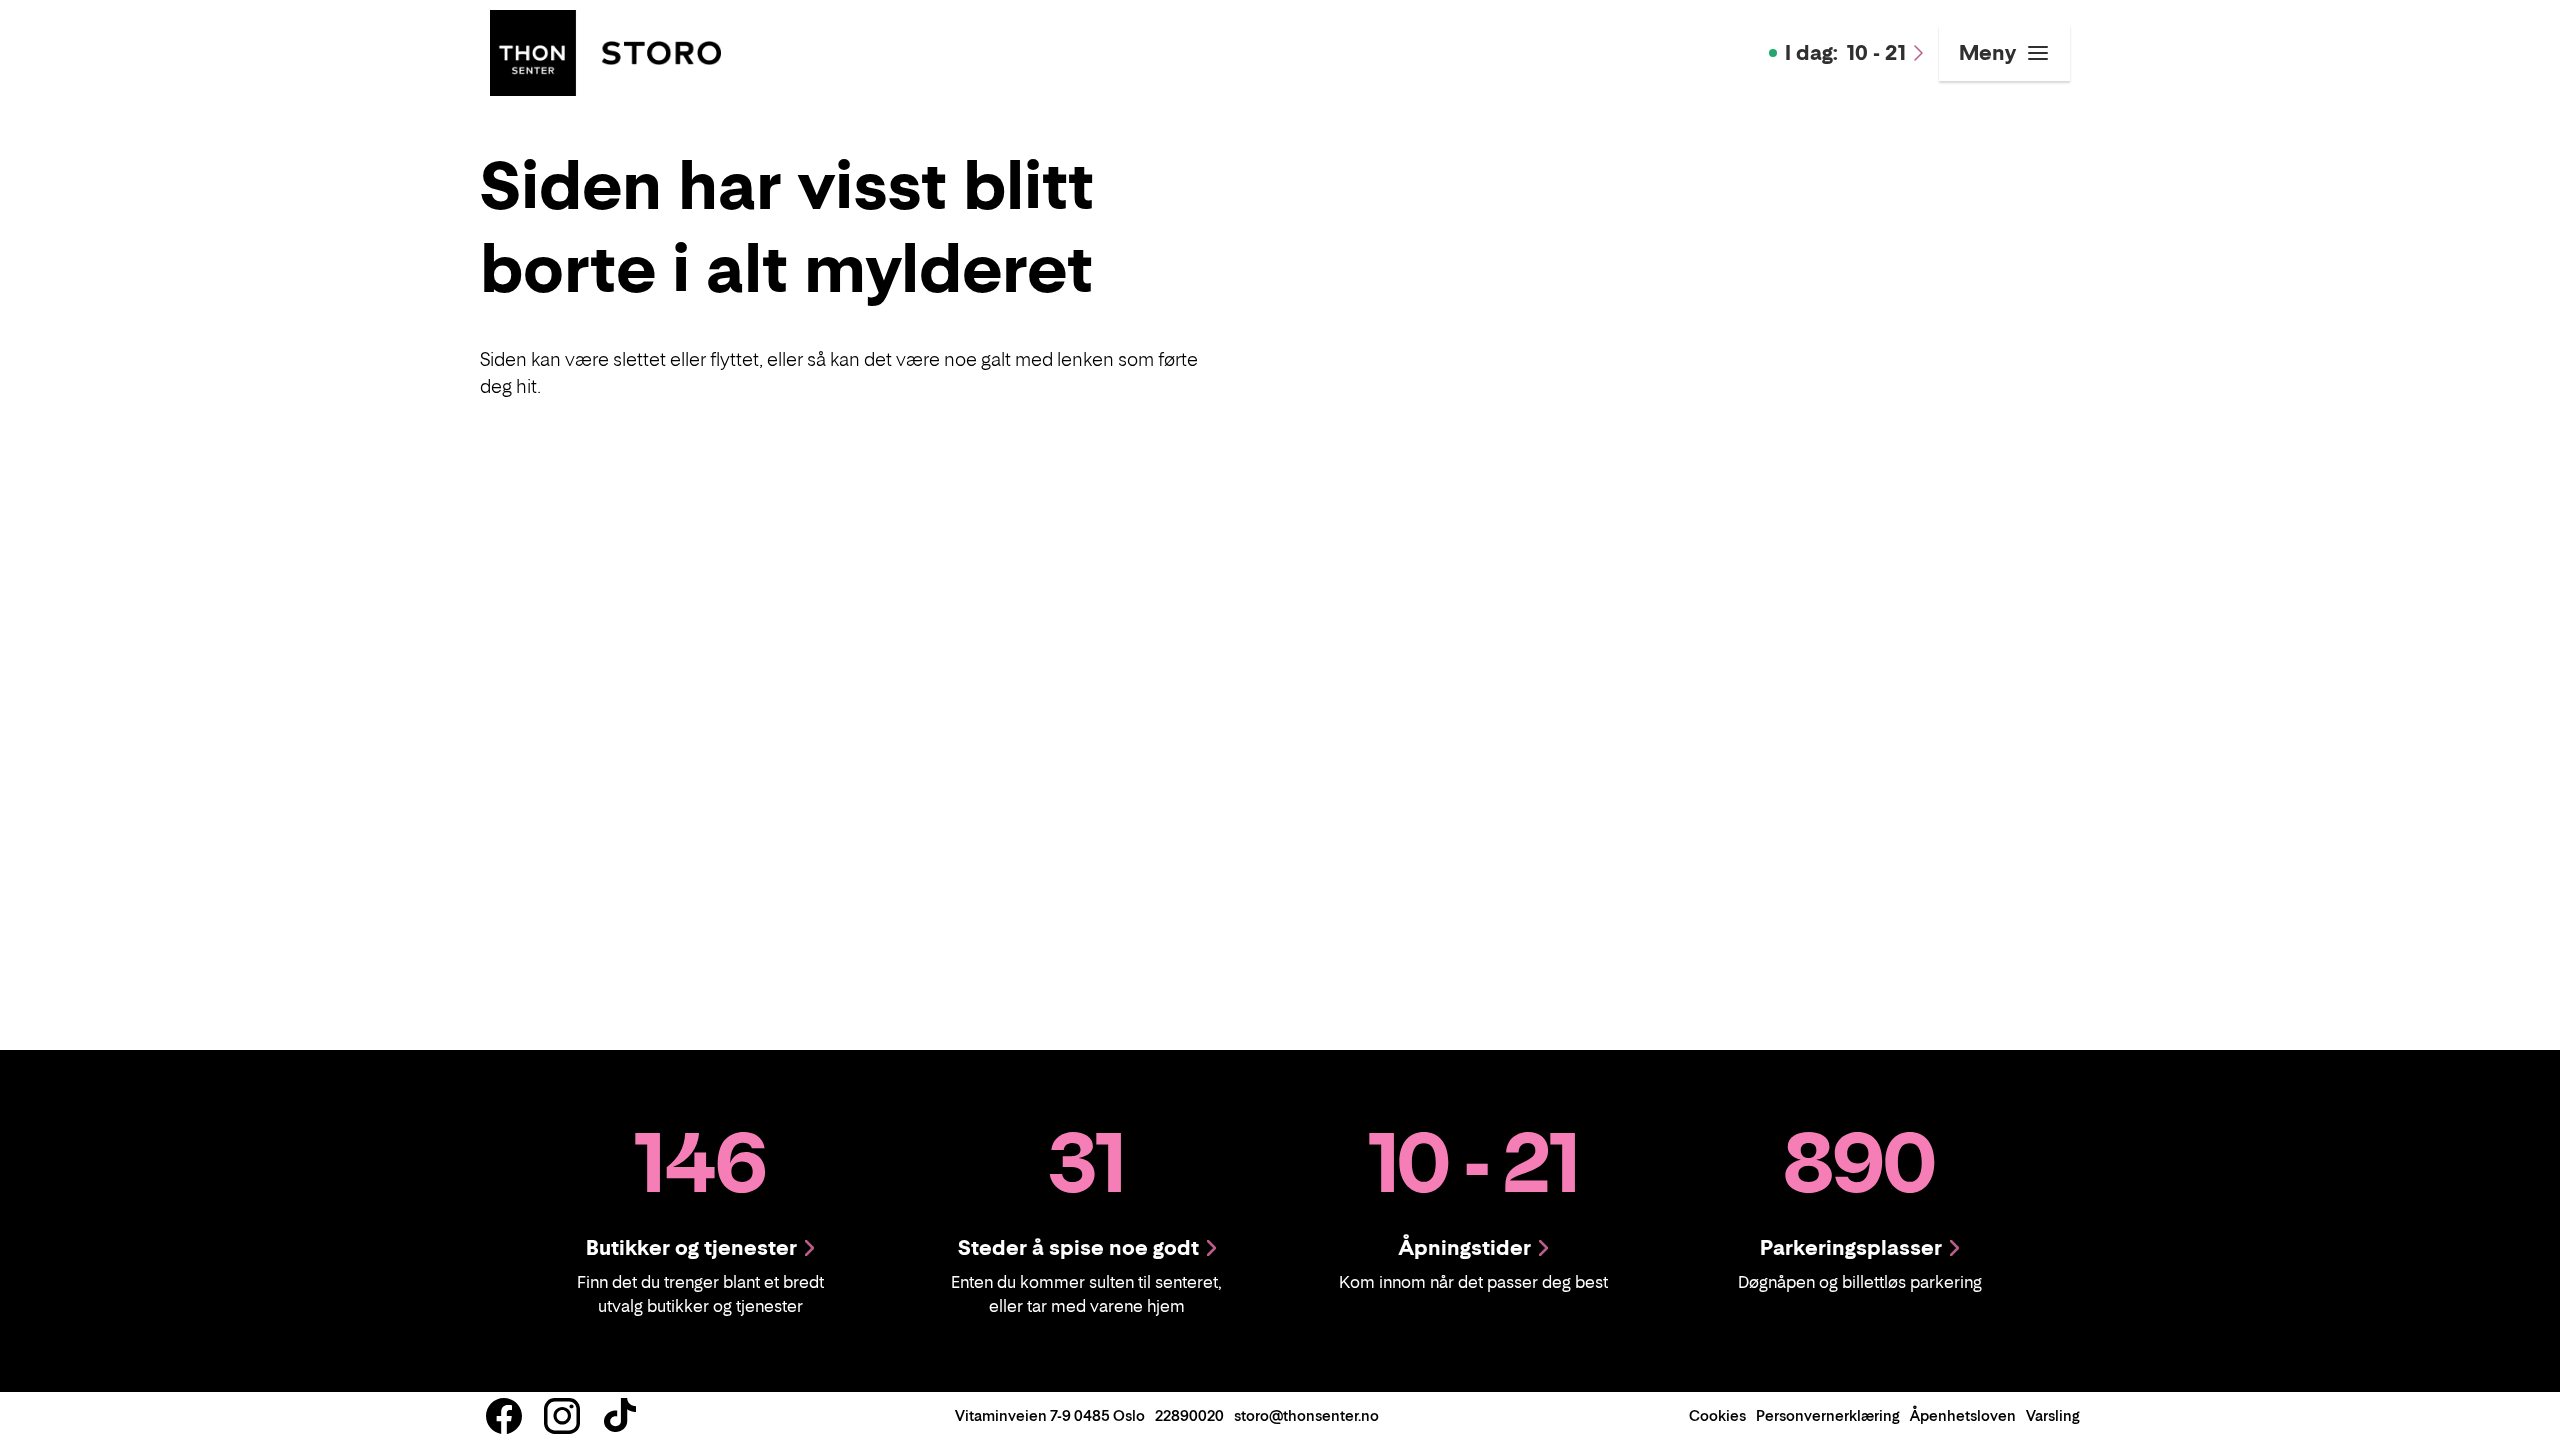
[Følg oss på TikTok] (620, 1416)
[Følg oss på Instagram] (562, 1416)
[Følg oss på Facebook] (504, 1416)
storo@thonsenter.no (1306, 1415)
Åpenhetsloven (1963, 1415)
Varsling (2053, 1415)
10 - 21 (1845, 53)
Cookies (1717, 1415)
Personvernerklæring (1828, 1415)
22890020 (1189, 1415)
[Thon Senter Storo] (605, 51)
